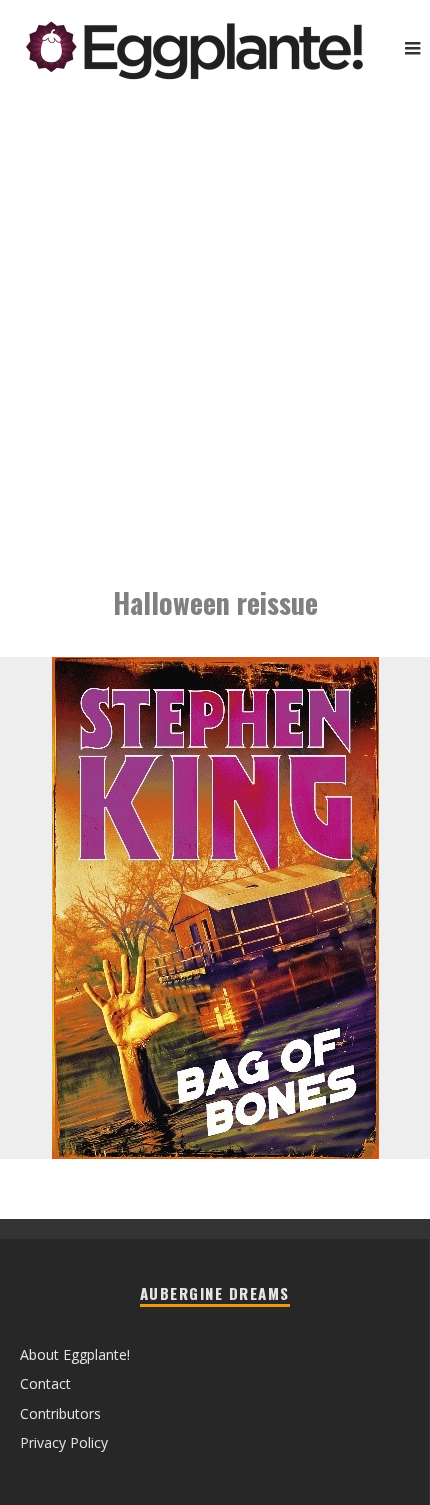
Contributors (60, 1413)
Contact (45, 1383)
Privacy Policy (64, 1442)
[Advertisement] (215, 325)
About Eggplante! (75, 1354)
